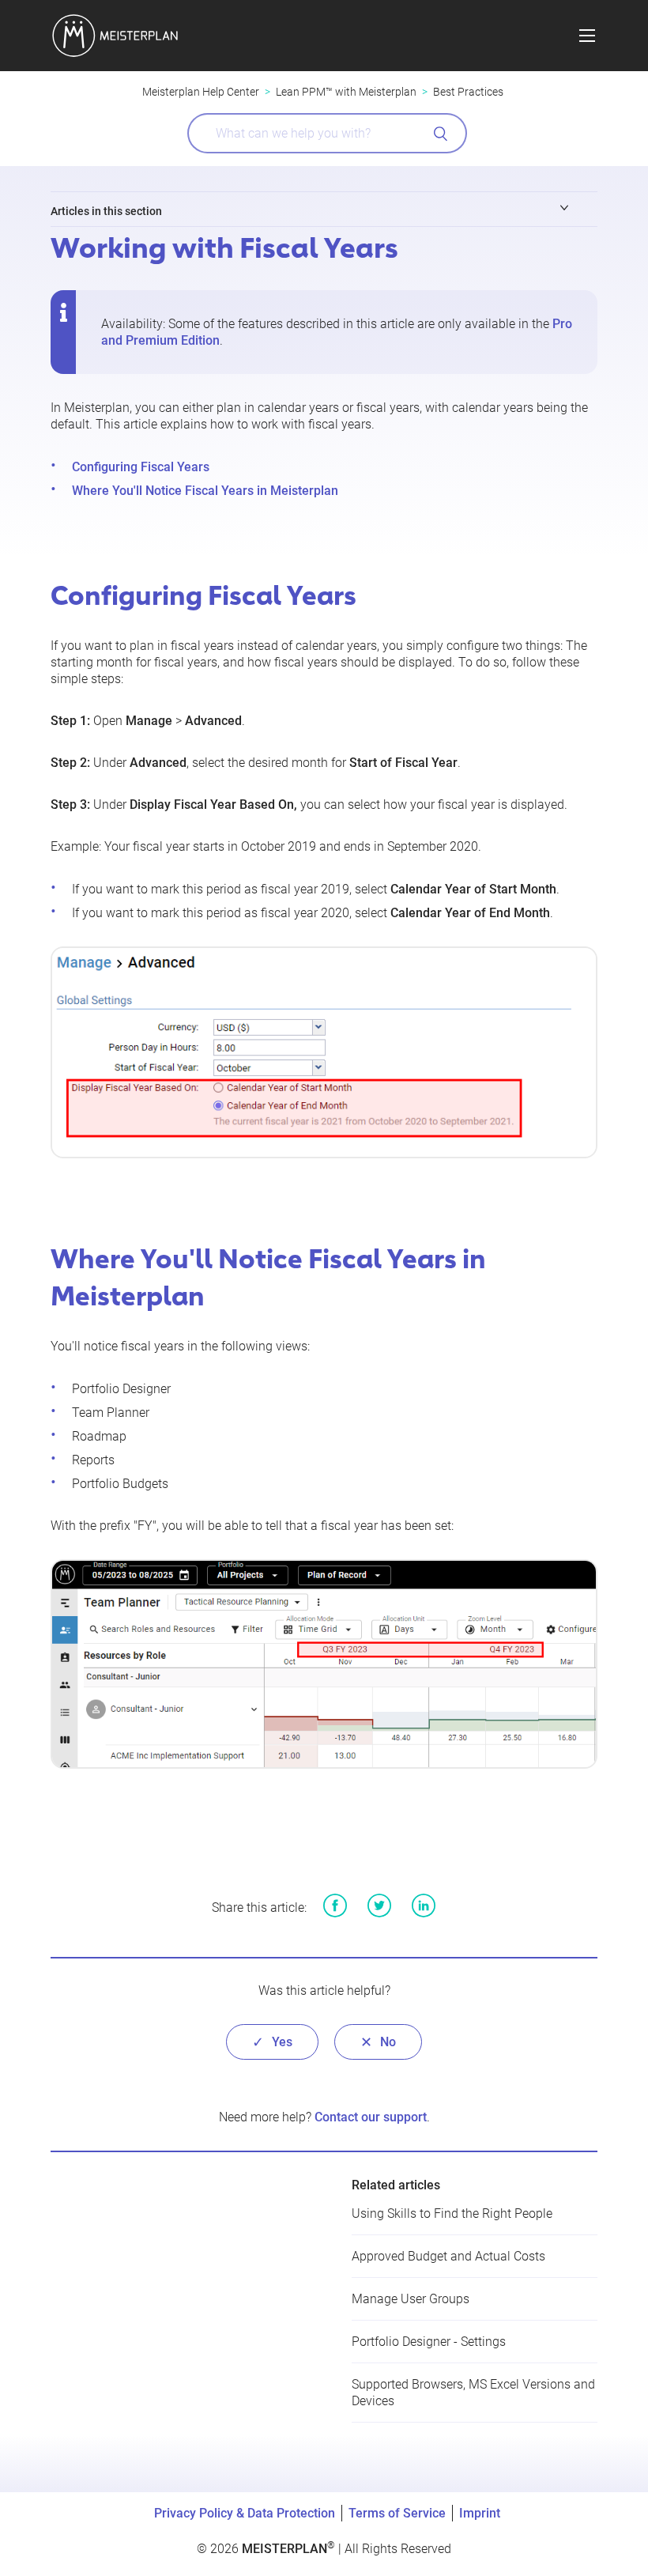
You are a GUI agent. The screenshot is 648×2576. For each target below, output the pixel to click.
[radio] (272, 2042)
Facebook (335, 1906)
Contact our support (371, 2117)
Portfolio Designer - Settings (429, 2342)
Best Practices (468, 92)
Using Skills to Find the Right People (452, 2213)
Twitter (379, 1906)
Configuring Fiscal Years (141, 467)
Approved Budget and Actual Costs (448, 2256)
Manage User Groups (411, 2299)
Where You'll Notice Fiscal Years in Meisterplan (205, 491)
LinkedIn (424, 1906)
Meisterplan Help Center (201, 92)
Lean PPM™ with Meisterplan (346, 92)
